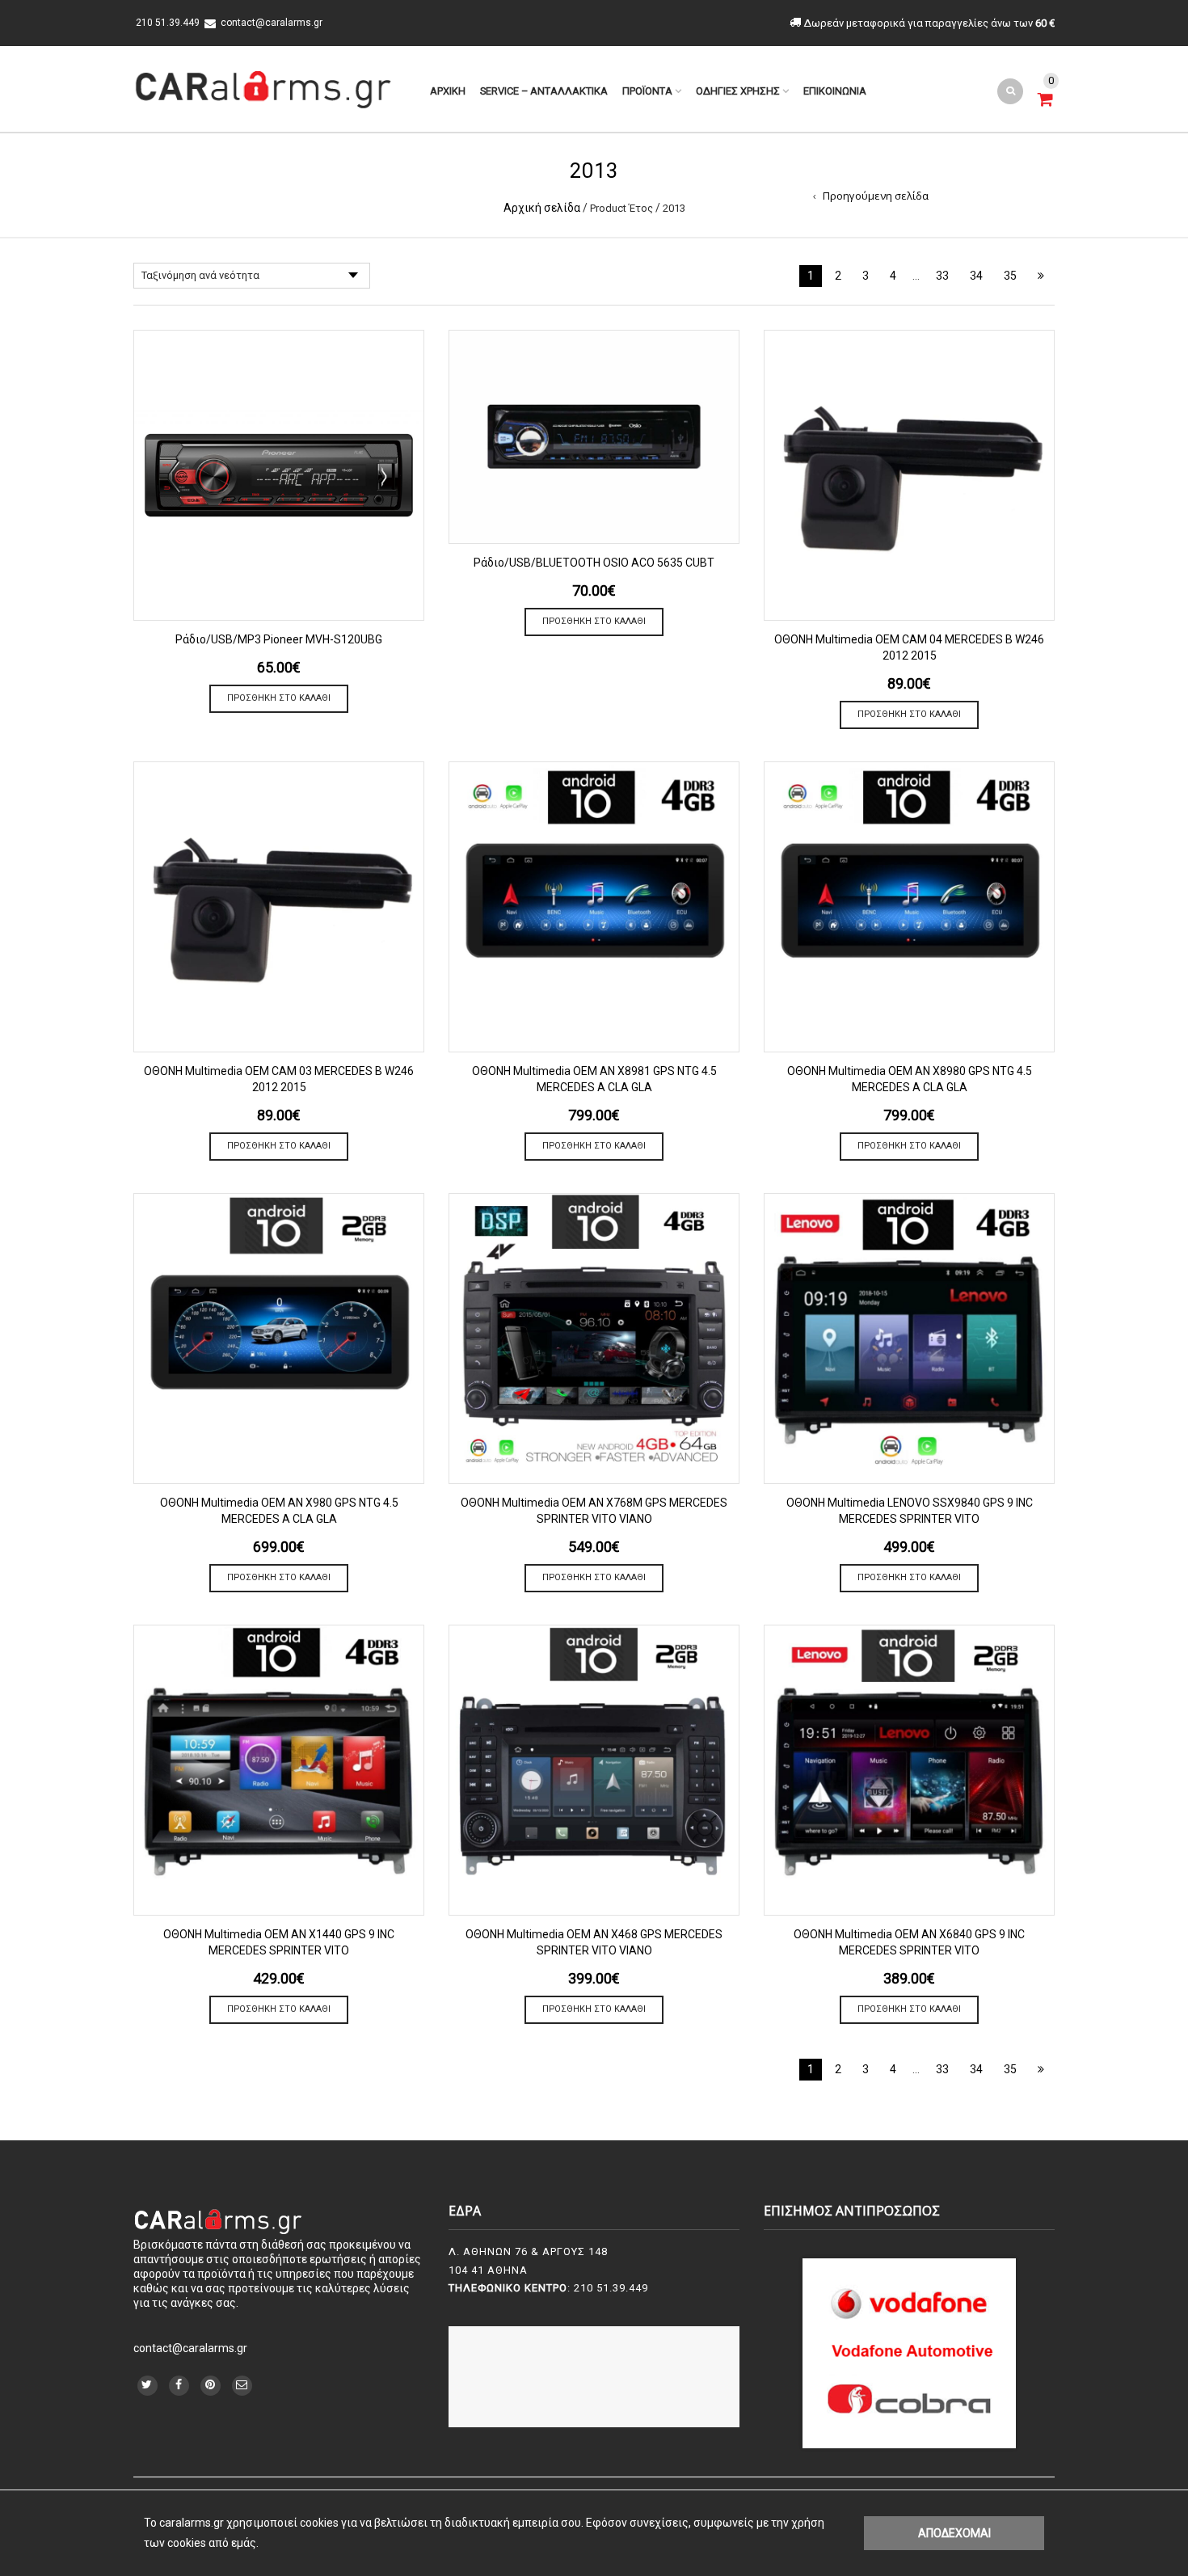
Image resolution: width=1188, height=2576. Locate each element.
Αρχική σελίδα (542, 208)
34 (976, 276)
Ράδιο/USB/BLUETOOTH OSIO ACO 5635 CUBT (594, 563)
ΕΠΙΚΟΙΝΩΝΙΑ (835, 91)
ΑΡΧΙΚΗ (448, 91)
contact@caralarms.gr (272, 23)
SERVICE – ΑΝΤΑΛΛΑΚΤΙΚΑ (544, 91)
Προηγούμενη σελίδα (876, 196)
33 (942, 276)
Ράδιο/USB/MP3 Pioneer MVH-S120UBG (279, 639)
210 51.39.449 (166, 23)
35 (1010, 276)
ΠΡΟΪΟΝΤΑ (647, 91)
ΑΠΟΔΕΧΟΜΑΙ (954, 2533)
